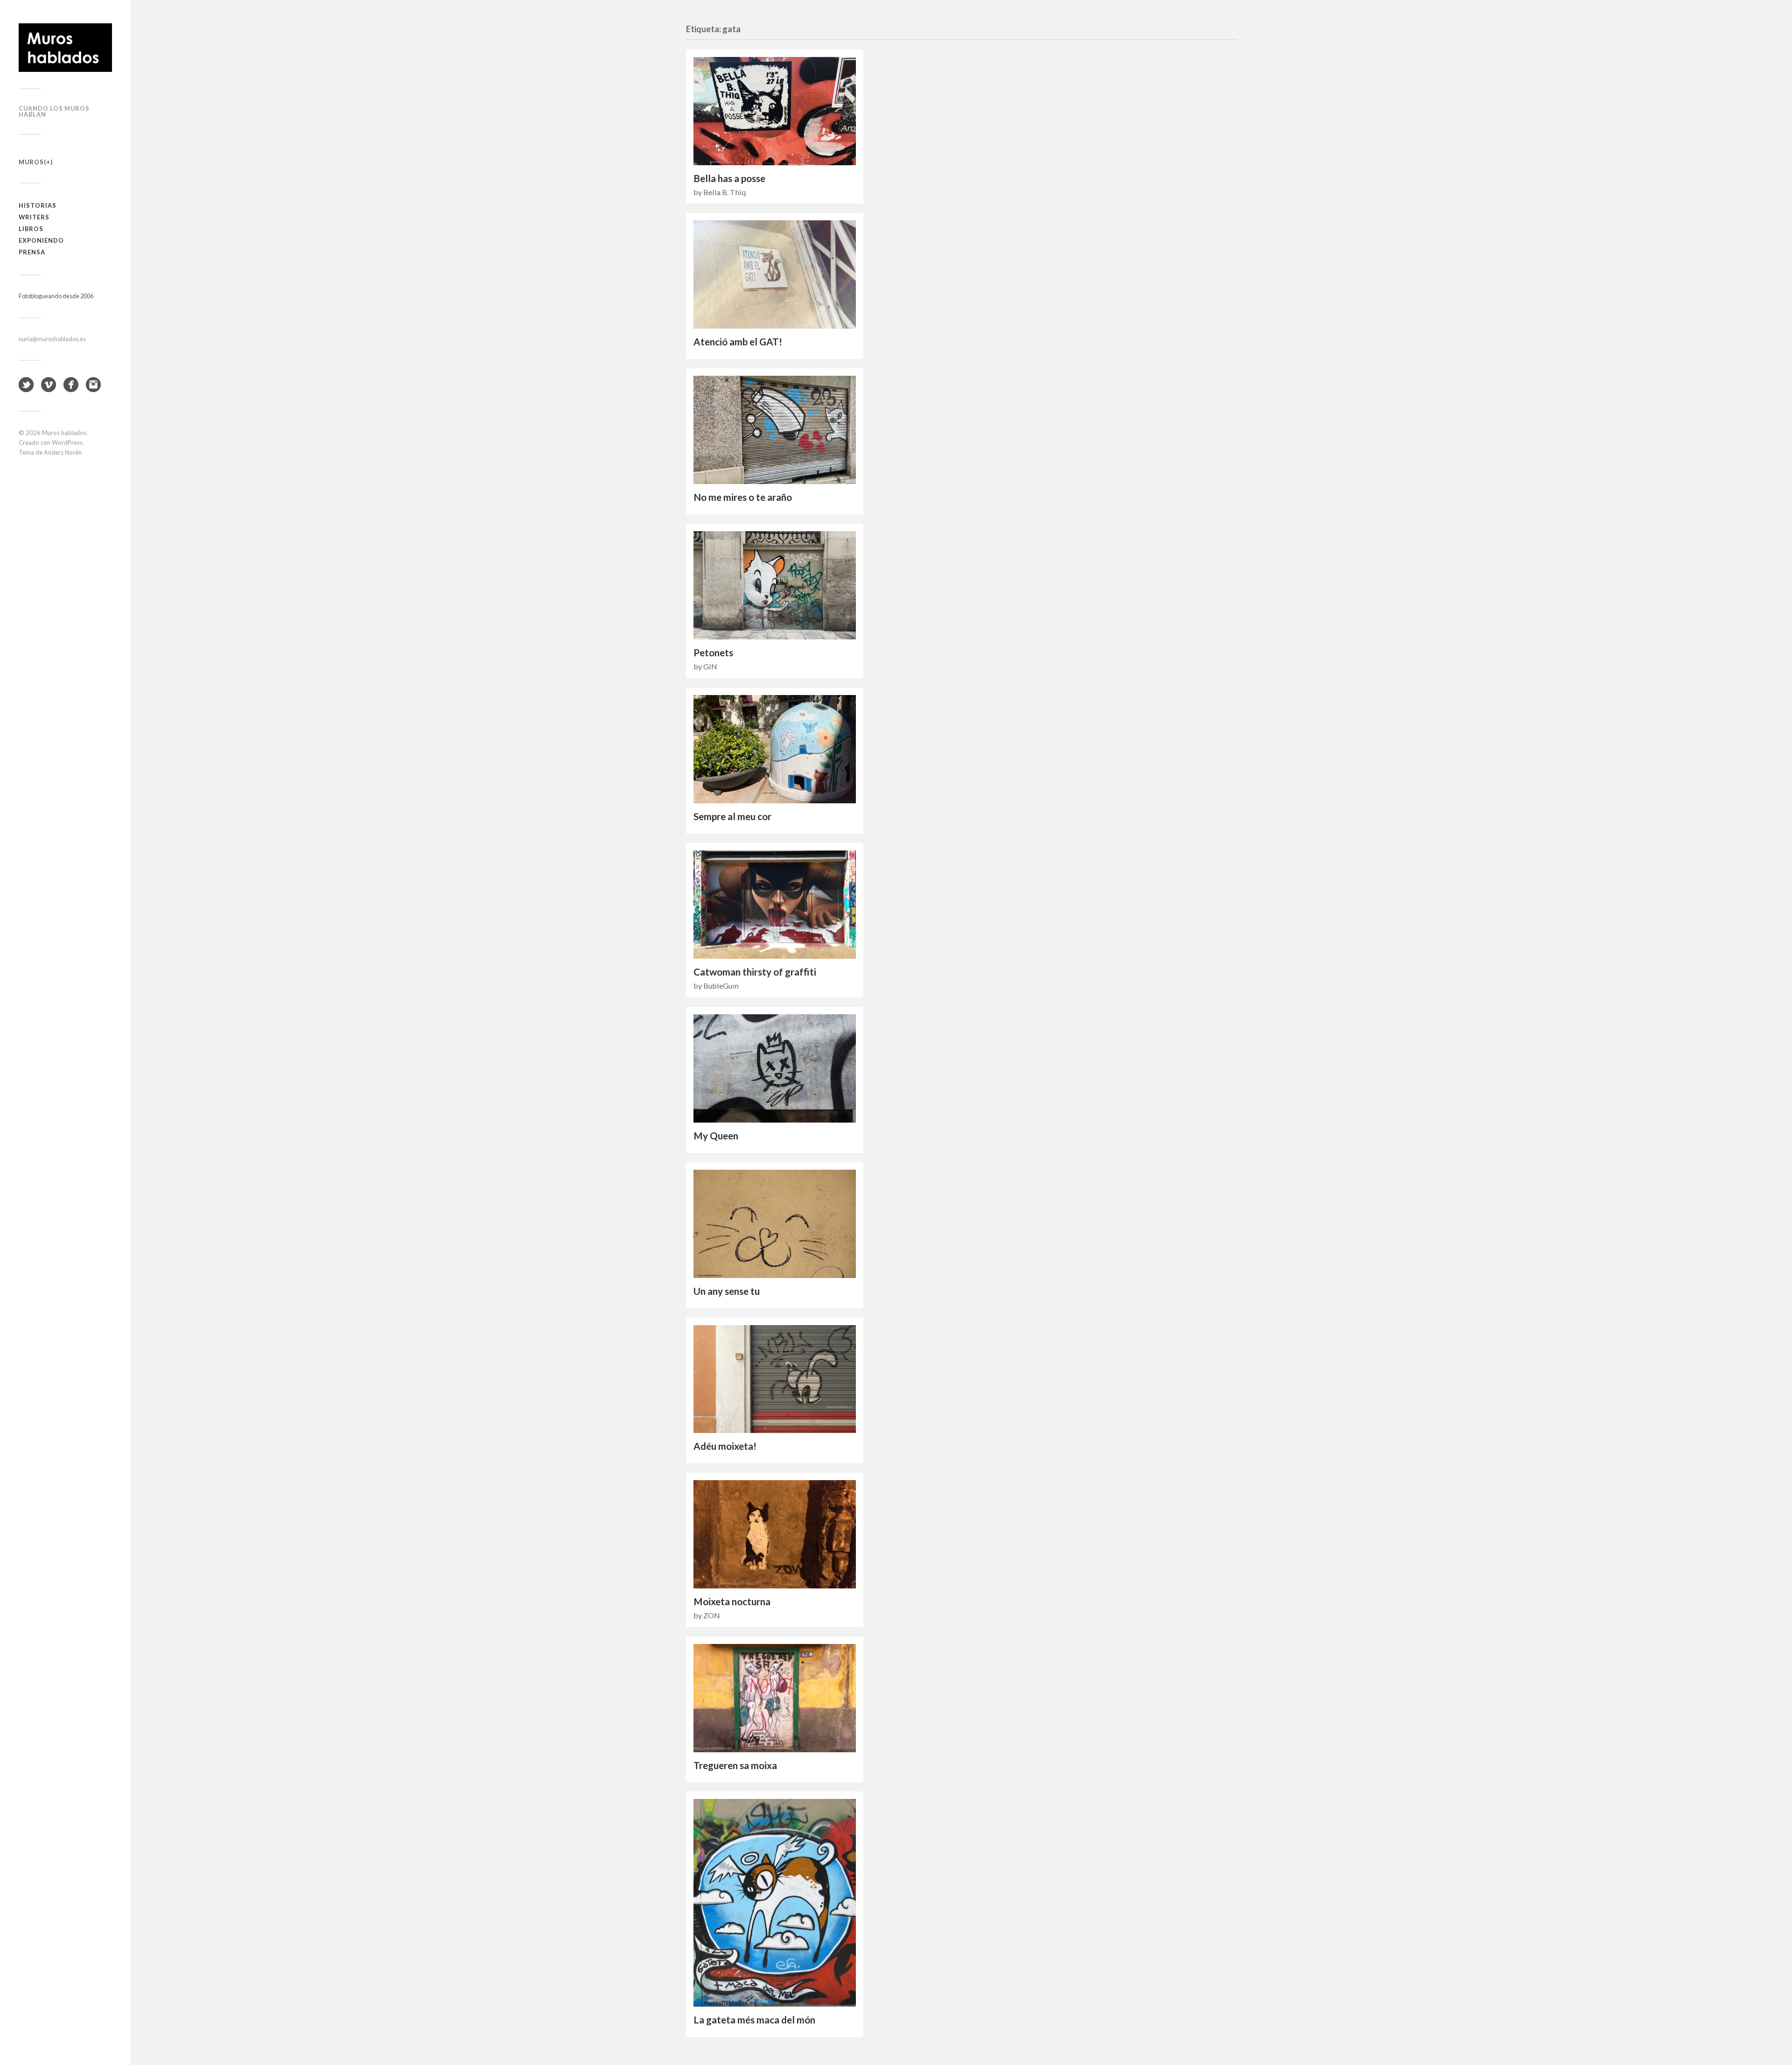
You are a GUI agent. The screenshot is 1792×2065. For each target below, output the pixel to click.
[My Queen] (775, 1068)
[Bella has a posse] (775, 111)
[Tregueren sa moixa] (775, 1698)
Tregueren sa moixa (735, 1765)
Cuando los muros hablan (54, 111)
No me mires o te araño (743, 497)
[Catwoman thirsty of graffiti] (775, 905)
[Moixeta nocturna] (775, 1534)
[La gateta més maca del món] (775, 1903)
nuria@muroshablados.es (52, 339)
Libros (31, 229)
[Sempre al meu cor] (775, 749)
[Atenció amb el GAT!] (775, 274)
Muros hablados (64, 433)
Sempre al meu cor (732, 816)
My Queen (716, 1136)
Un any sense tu (727, 1291)
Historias (38, 205)
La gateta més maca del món (754, 2020)
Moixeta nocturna (732, 1601)
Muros (31, 162)
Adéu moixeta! (725, 1446)
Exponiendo (41, 240)
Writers (34, 217)
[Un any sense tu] (775, 1224)
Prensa (32, 252)
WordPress (67, 442)
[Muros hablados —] (65, 48)
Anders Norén (63, 452)
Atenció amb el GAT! (738, 342)
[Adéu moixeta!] (775, 1379)
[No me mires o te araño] (775, 430)
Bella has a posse (729, 178)
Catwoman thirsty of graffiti (755, 972)
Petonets (713, 653)
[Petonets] (775, 585)
